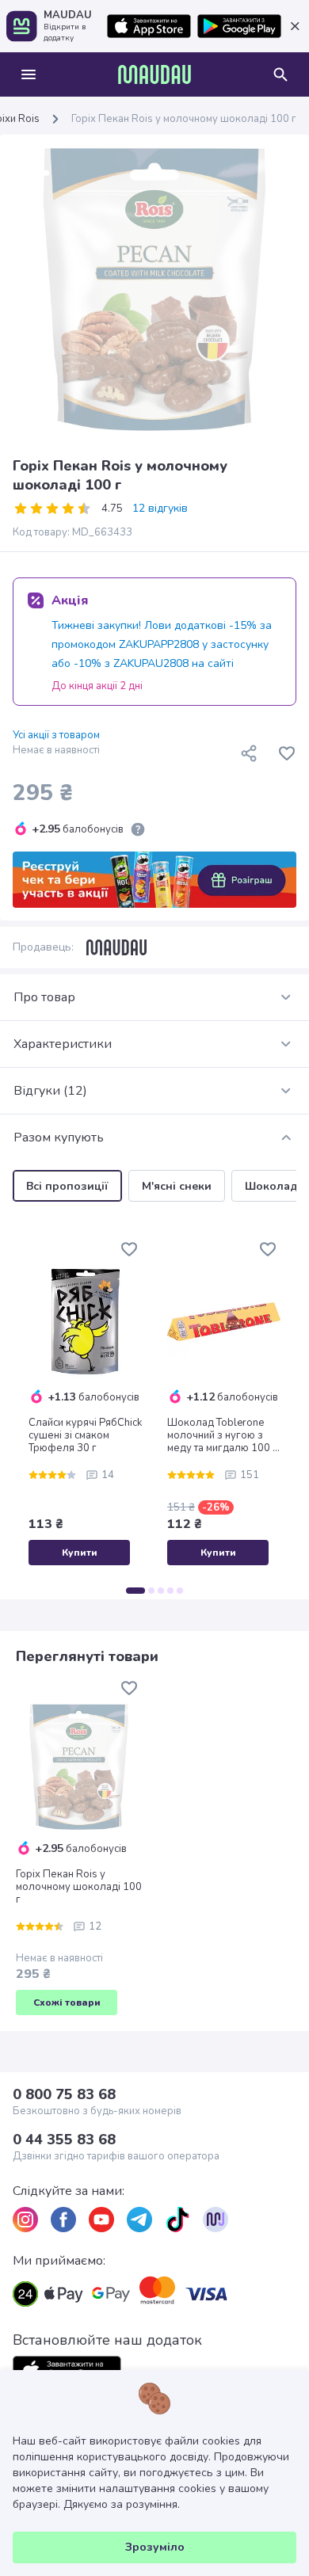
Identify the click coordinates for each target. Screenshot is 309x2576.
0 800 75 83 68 (64, 2094)
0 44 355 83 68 (64, 2140)
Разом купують (59, 1137)
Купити (80, 1553)
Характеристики (63, 1044)
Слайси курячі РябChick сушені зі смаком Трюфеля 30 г (85, 1435)
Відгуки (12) (50, 1091)
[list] (25, 2220)
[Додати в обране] (287, 753)
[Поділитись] (249, 753)
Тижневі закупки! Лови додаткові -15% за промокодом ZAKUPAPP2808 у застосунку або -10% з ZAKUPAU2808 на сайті (162, 644)
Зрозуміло (155, 2547)
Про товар (44, 997)
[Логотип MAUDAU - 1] (154, 74)
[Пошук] (280, 74)
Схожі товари (67, 2002)
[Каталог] (29, 74)
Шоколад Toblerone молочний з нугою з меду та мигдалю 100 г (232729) (222, 1435)
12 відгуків (160, 509)
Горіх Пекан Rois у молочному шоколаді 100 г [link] (184, 119)
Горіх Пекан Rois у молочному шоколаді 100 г (79, 1887)
